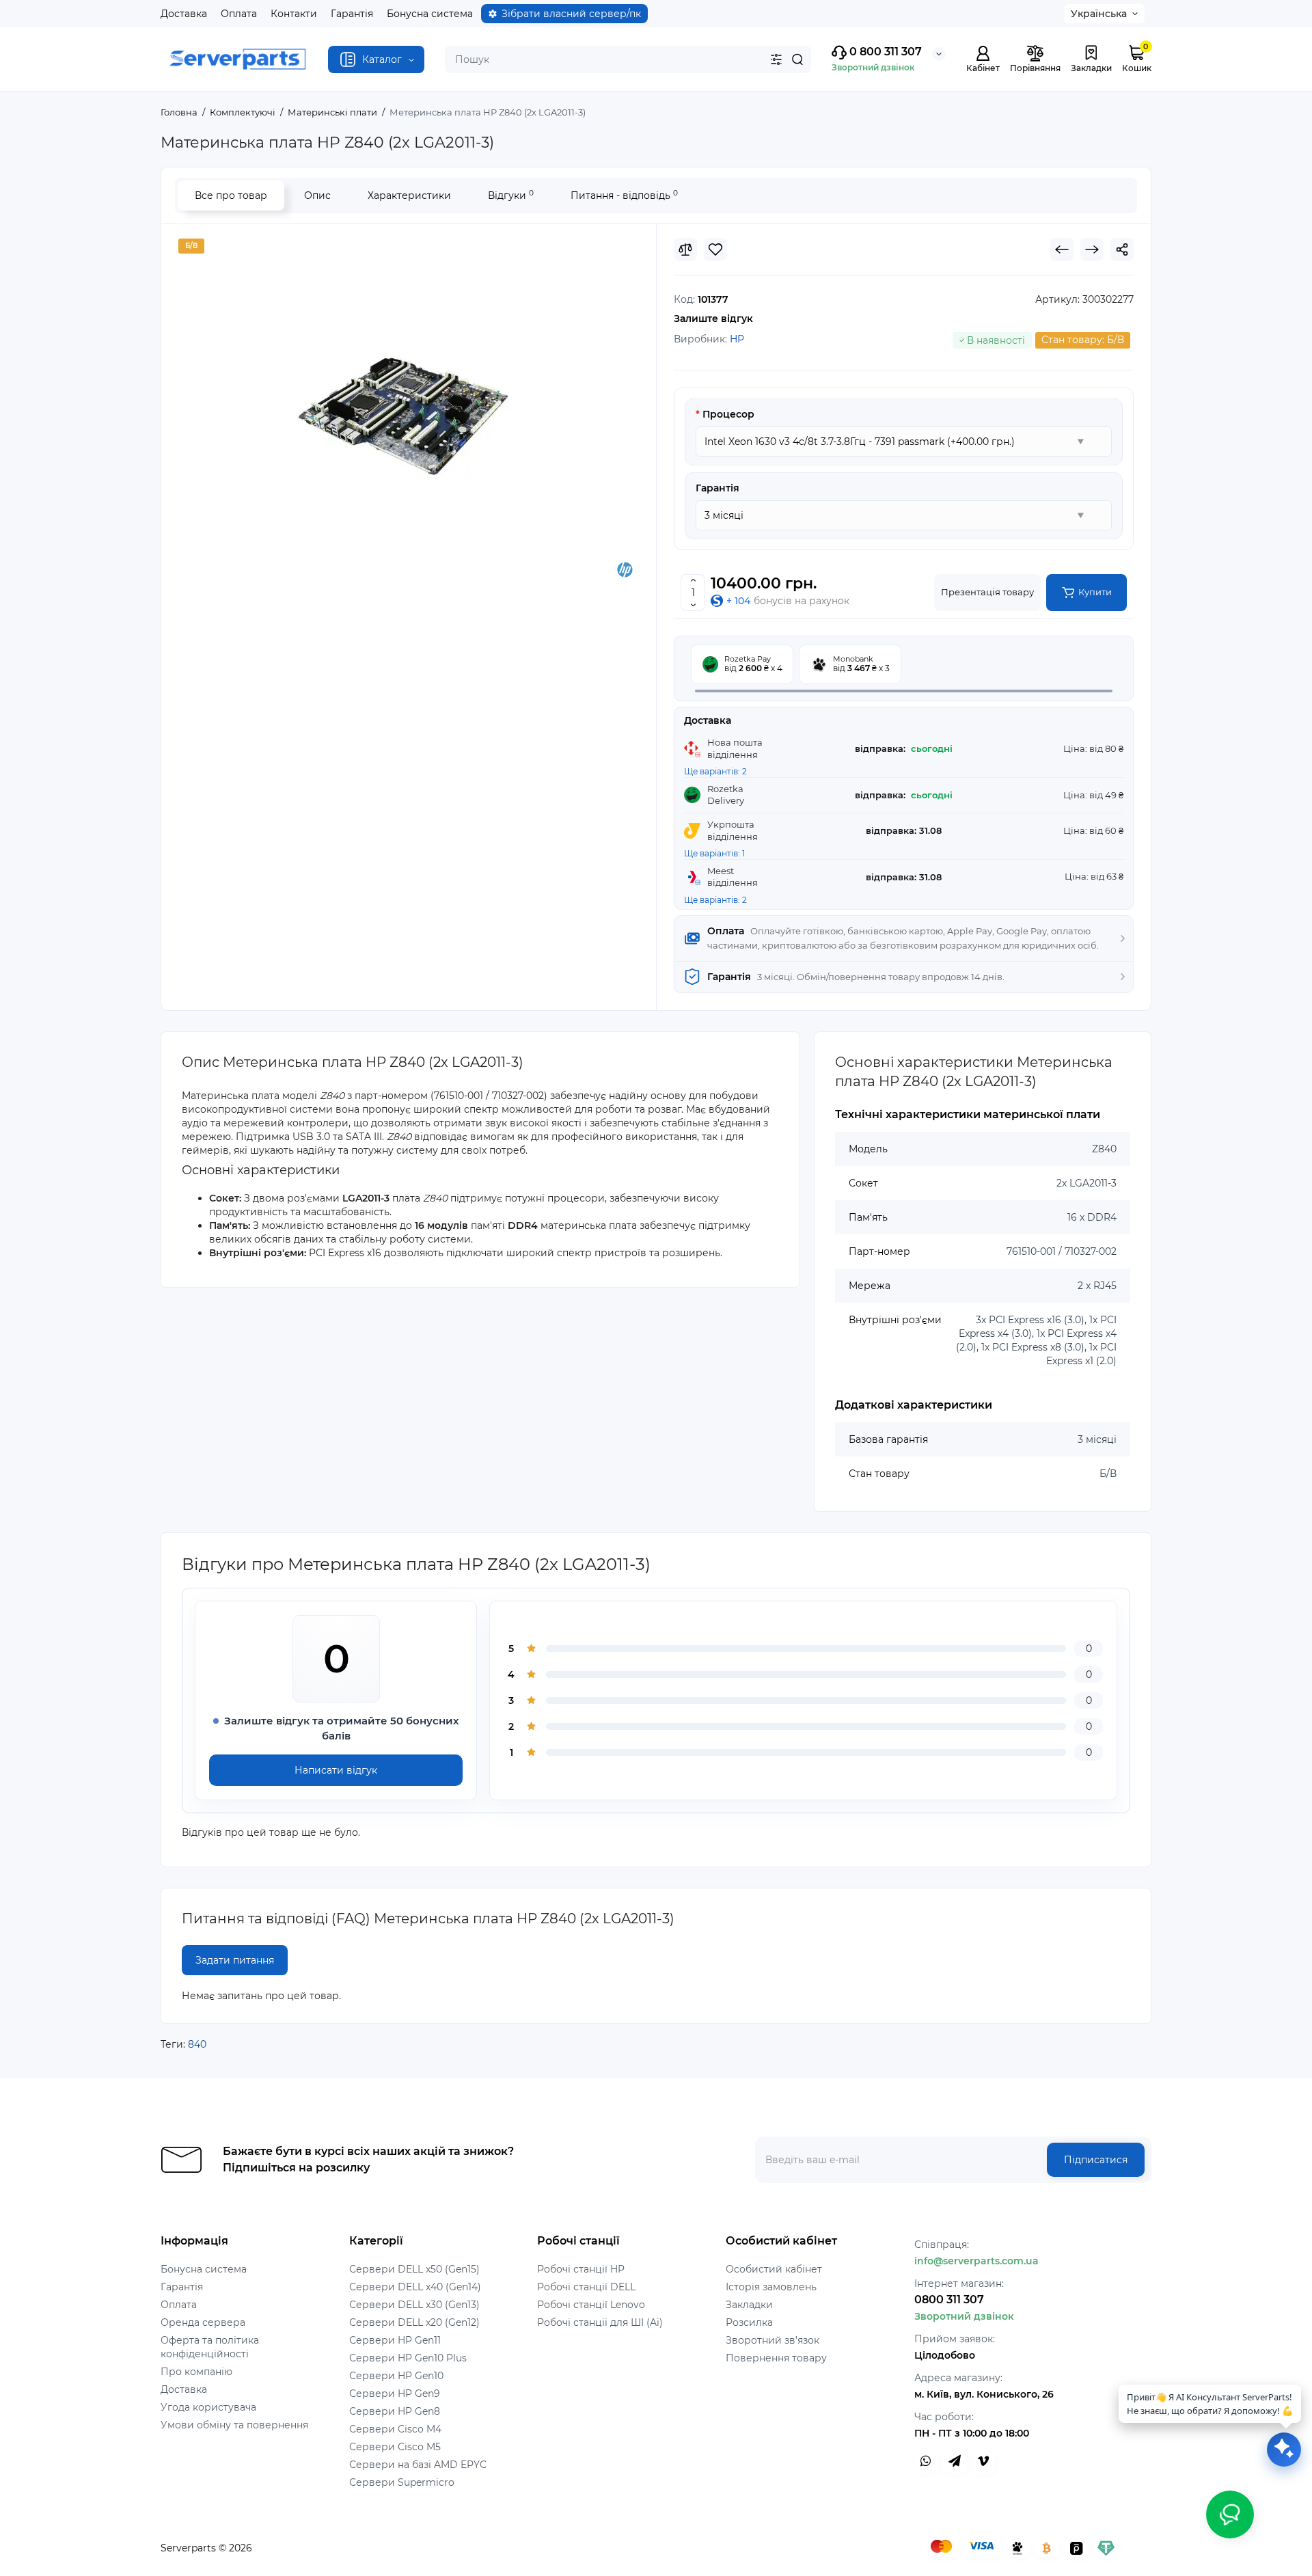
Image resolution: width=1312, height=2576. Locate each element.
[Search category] (776, 59)
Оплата (239, 14)
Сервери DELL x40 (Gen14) (415, 2287)
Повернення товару (776, 2358)
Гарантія (352, 14)
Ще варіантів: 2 (715, 771)
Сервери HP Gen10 (396, 2376)
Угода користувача (208, 2407)
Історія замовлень (771, 2287)
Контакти (294, 14)
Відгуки (511, 195)
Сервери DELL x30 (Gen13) (414, 2305)
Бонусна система (430, 14)
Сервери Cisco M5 (395, 2447)
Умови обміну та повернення (234, 2425)
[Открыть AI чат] (1284, 2450)
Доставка (184, 14)
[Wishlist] (715, 249)
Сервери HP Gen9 (395, 2394)
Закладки (749, 2305)
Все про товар (231, 195)
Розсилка (749, 2322)
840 (197, 2044)
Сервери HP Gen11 (395, 2340)
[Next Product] (1092, 249)
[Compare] (685, 249)
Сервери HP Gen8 (395, 2411)
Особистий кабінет (774, 2269)
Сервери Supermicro (402, 2482)
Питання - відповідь (624, 195)
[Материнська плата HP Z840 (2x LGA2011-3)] (409, 409)
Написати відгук (336, 1770)
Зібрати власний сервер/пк (571, 14)
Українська (1099, 14)
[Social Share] (1122, 249)
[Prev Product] (1062, 249)
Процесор (728, 414)
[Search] (797, 59)
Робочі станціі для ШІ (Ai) (600, 2322)
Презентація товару (987, 592)
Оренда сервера (203, 2322)
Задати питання (235, 1960)
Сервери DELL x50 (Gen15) (414, 2269)
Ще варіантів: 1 (714, 853)
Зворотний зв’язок (773, 2340)
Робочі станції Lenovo (591, 2305)
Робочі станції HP (581, 2269)
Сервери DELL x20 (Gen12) (414, 2322)
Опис (317, 195)
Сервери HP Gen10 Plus (408, 2358)
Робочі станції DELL (586, 2287)
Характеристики (409, 195)
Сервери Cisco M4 (395, 2429)
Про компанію (196, 2372)
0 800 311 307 (884, 52)
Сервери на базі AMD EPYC (418, 2465)
